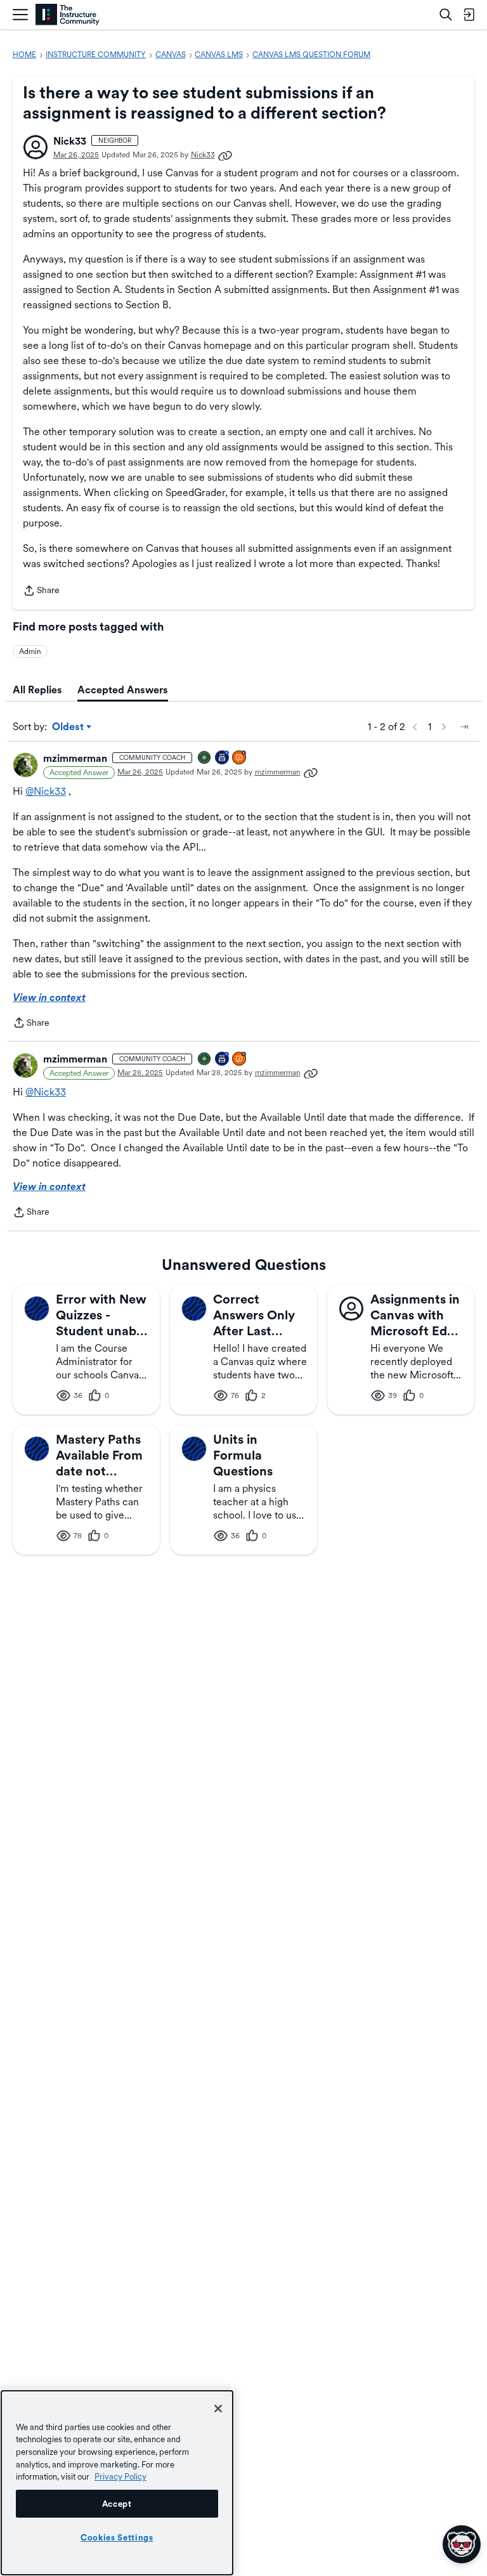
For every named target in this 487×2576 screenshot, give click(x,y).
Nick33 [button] (70, 141)
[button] (36, 147)
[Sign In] (469, 15)
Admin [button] (30, 651)
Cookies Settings (117, 2537)
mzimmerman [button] (75, 758)
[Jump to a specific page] (464, 727)
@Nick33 (46, 791)
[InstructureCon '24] (205, 758)
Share (41, 592)
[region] (117, 2483)
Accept (117, 2504)
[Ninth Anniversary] (223, 758)
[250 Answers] (240, 758)
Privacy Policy (120, 2476)
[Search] (446, 15)
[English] (68, 15)
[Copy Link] (225, 155)
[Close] (218, 2409)
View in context (49, 997)
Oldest (69, 728)
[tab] (37, 690)
